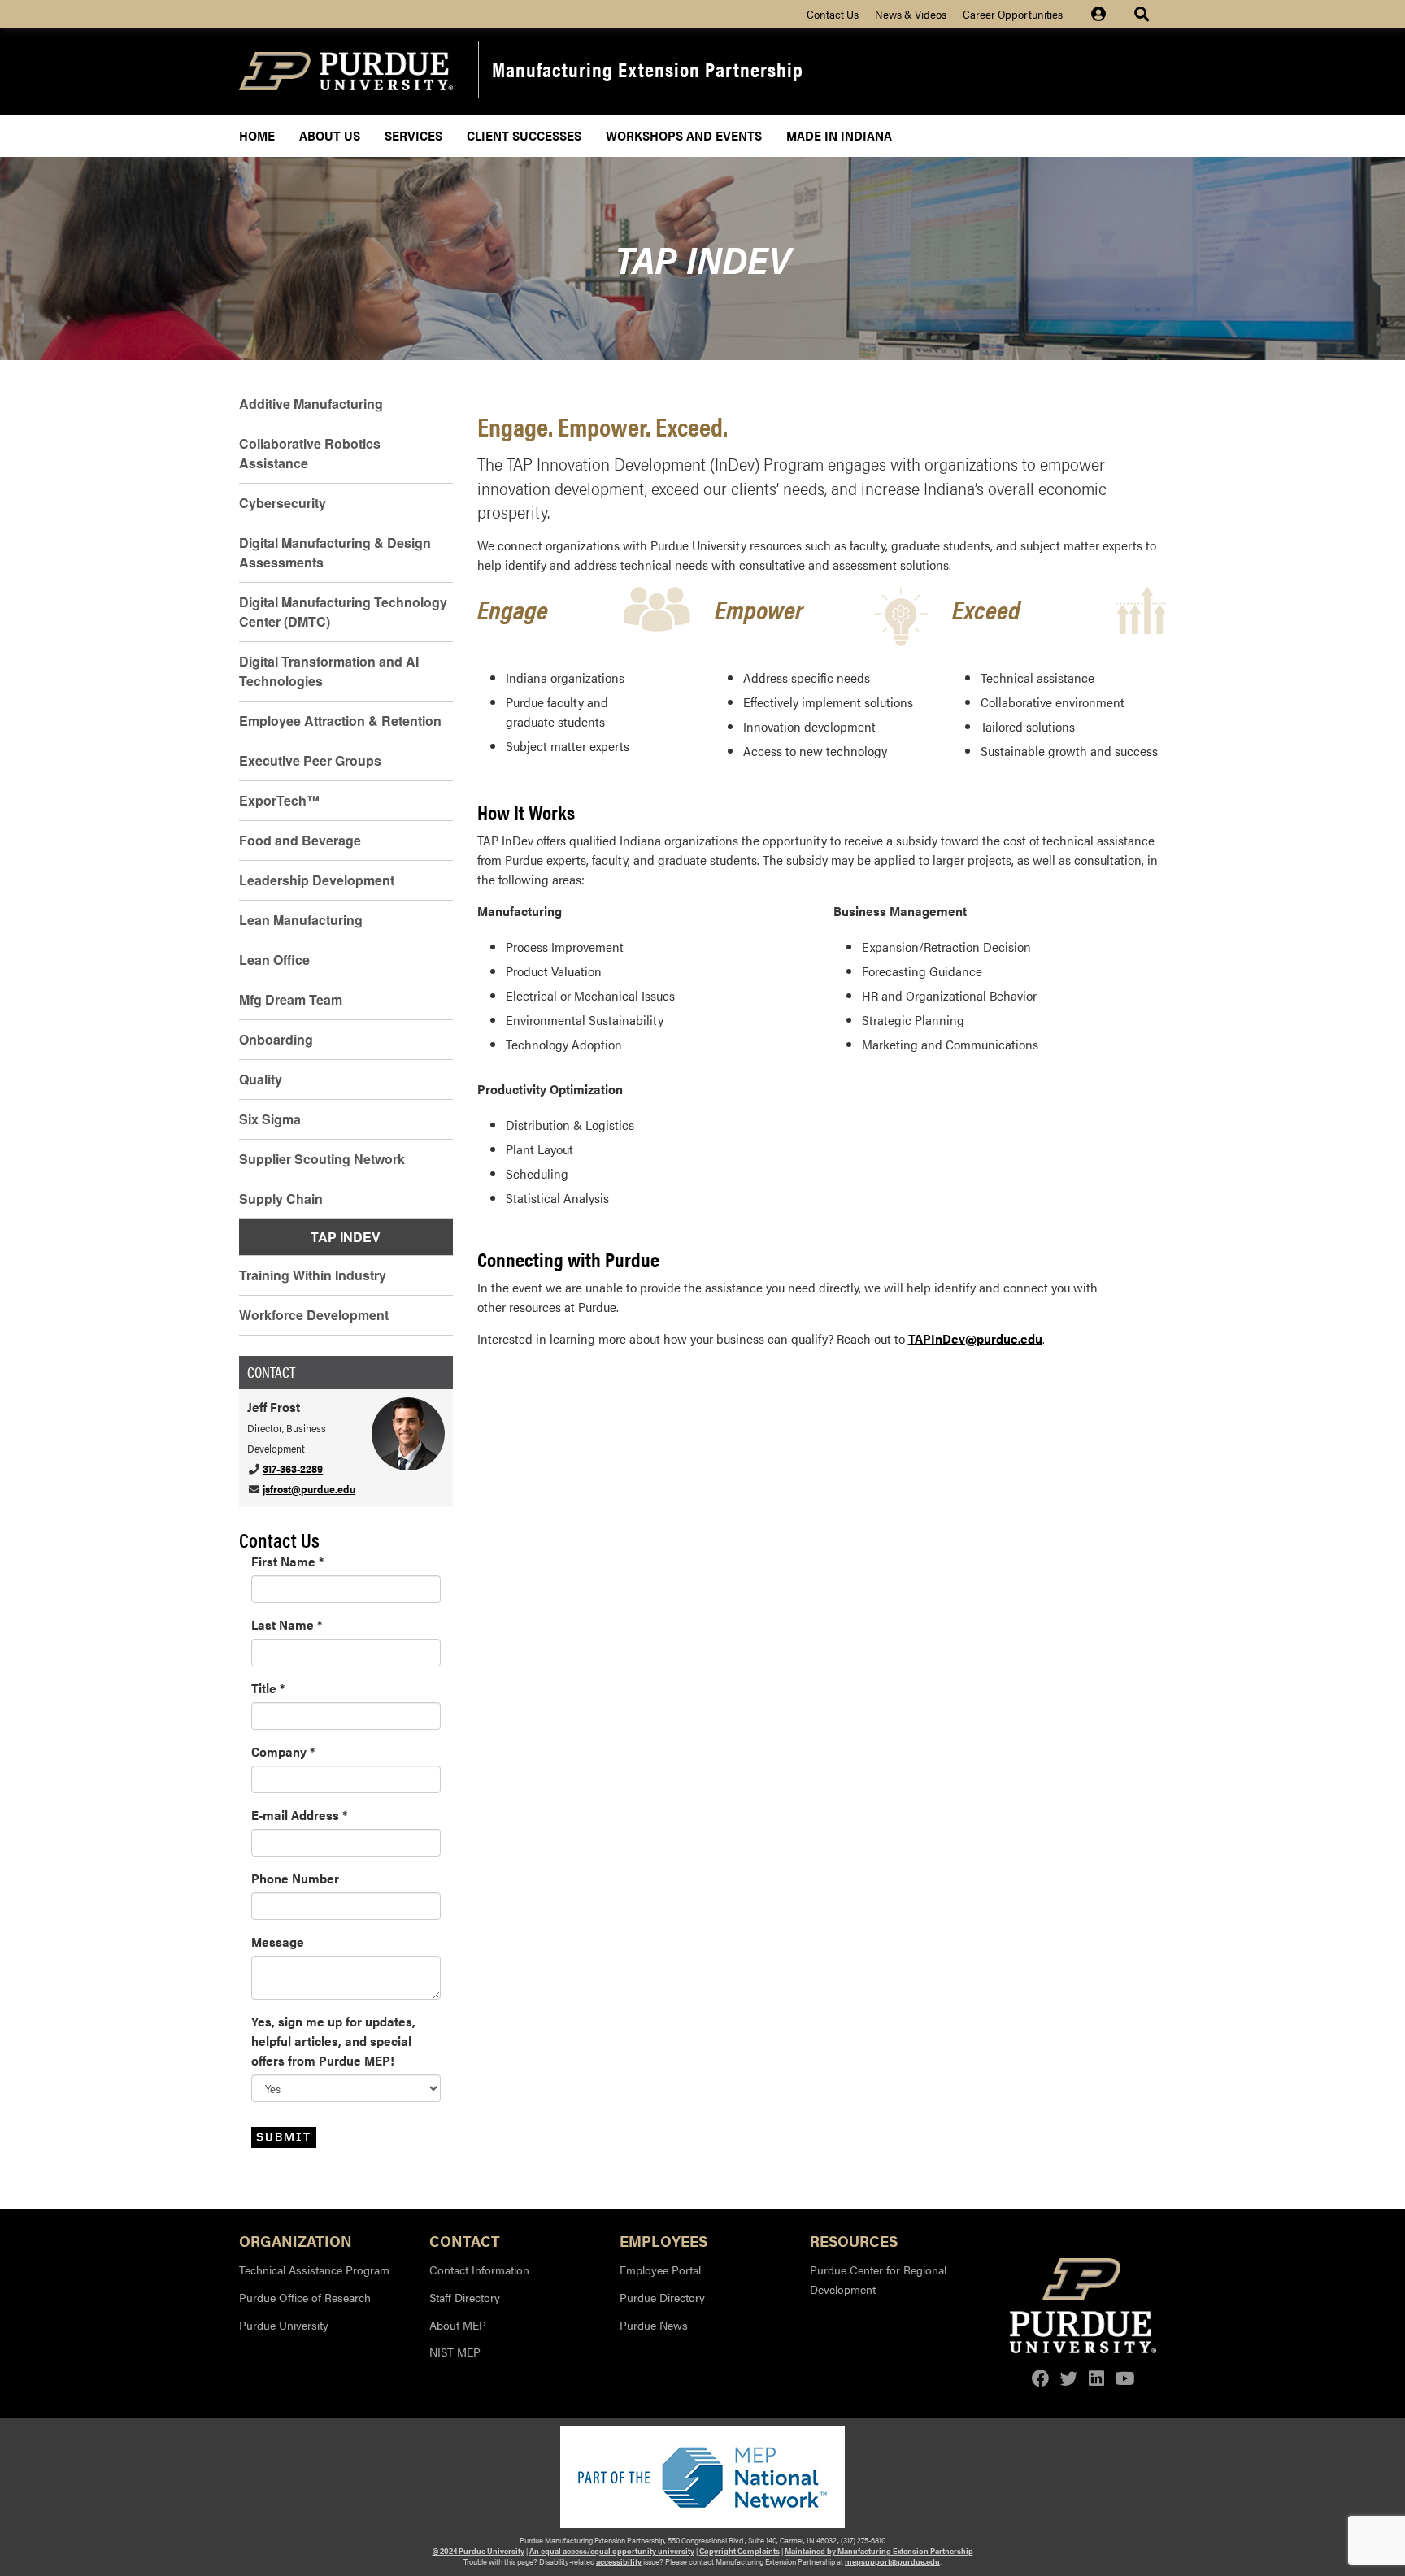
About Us (330, 135)
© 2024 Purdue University (478, 2551)
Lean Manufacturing (301, 920)
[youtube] (1124, 2378)
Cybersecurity (283, 503)
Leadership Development (317, 880)
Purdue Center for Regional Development (878, 2279)
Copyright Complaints (739, 2551)
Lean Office (274, 960)
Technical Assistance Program (314, 2270)
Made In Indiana (839, 135)
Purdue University (284, 2325)
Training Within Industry (313, 1275)
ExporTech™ (279, 800)
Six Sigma (270, 1119)
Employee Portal (660, 2270)
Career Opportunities (1013, 14)
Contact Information (479, 2270)
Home (257, 135)
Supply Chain (281, 1199)
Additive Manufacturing (311, 404)
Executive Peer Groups (310, 760)
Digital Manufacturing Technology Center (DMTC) (343, 612)
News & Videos (911, 14)
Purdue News (654, 2325)
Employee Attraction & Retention (340, 721)
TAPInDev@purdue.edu (975, 1338)
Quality (261, 1079)
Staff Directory (465, 2297)
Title (268, 1688)
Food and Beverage (300, 840)
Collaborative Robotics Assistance (310, 453)
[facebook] (1041, 2378)
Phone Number (295, 1878)
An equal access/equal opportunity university (612, 2551)
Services (413, 135)
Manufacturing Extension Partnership (648, 69)
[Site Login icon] (1107, 14)
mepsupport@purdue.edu (892, 2561)
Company (283, 1751)
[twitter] (1069, 2378)
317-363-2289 (293, 1468)
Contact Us (833, 14)
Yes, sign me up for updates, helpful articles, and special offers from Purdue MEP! (333, 2041)
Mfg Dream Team (291, 999)
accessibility (619, 2561)
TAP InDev (346, 1237)
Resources (854, 2240)
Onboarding (276, 1039)
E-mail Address (299, 1815)
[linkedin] (1096, 2378)
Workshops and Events (684, 135)
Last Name (287, 1625)
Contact (465, 2240)
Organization (296, 2240)
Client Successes (524, 135)
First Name (287, 1561)
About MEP (458, 2325)
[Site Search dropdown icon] (1144, 14)
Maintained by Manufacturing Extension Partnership (879, 2551)
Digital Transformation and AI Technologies (329, 671)
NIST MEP (455, 2352)
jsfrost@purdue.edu (309, 1489)
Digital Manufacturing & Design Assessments (335, 552)
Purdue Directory (662, 2297)
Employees (663, 2240)
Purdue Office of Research (305, 2297)
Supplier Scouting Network (322, 1159)
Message (278, 1942)
